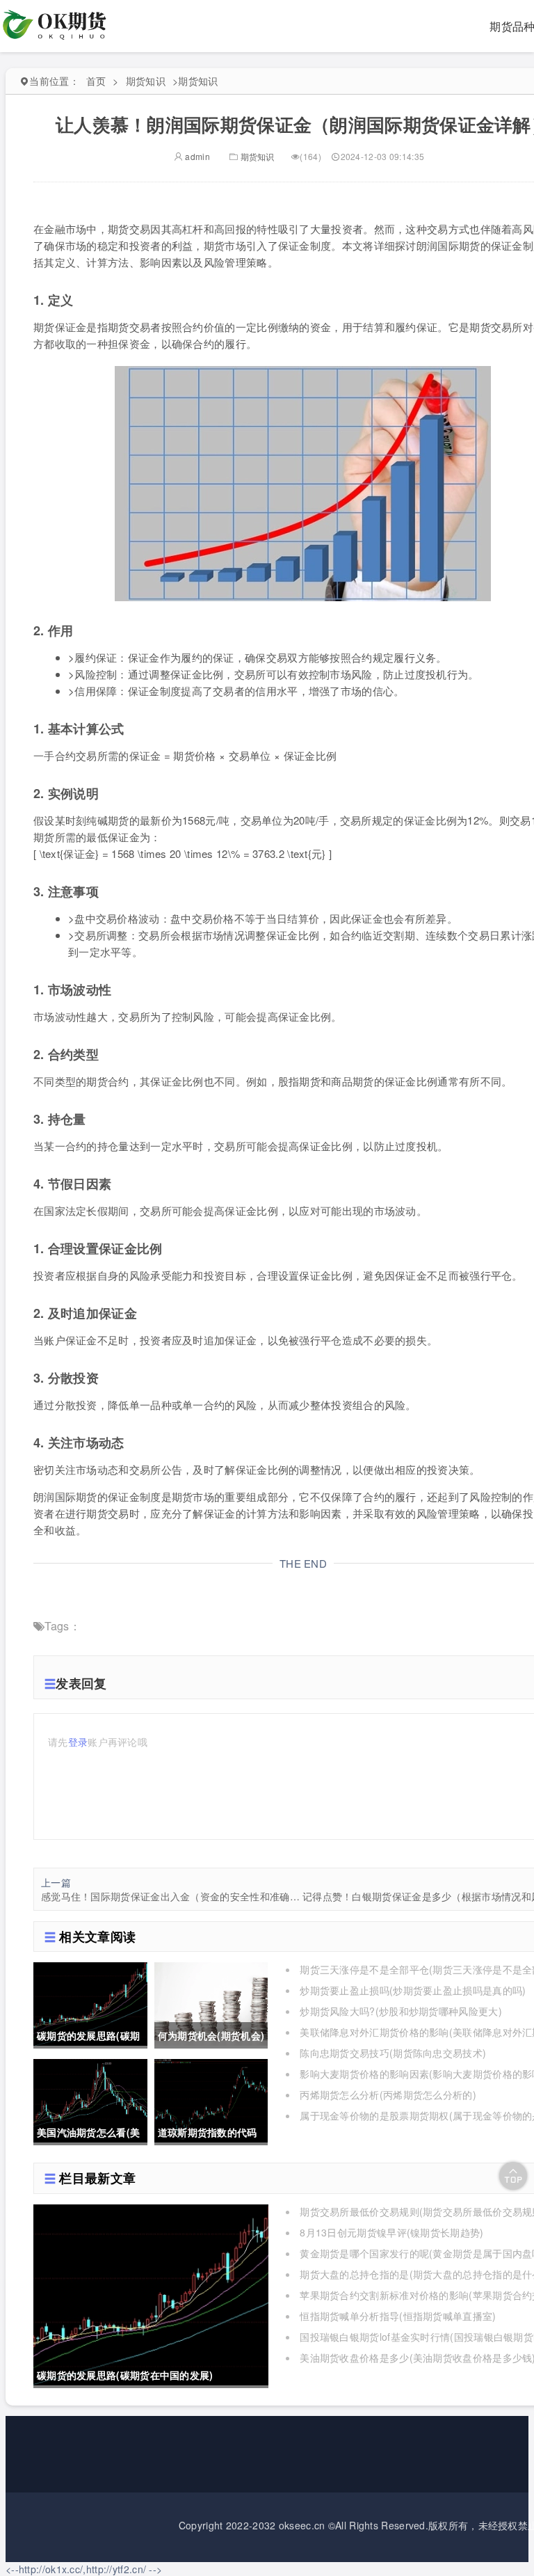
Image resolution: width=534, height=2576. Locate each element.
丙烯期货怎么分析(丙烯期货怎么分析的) (388, 2094)
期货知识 (146, 81)
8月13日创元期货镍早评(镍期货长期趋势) (391, 2232)
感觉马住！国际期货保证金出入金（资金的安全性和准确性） (172, 1896)
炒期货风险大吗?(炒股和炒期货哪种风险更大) (401, 2011)
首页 (96, 81)
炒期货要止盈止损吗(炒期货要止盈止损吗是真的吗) (413, 1990)
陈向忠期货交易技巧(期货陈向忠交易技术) (393, 2053)
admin (196, 156)
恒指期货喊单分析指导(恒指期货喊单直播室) (398, 2316)
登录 (78, 1742)
